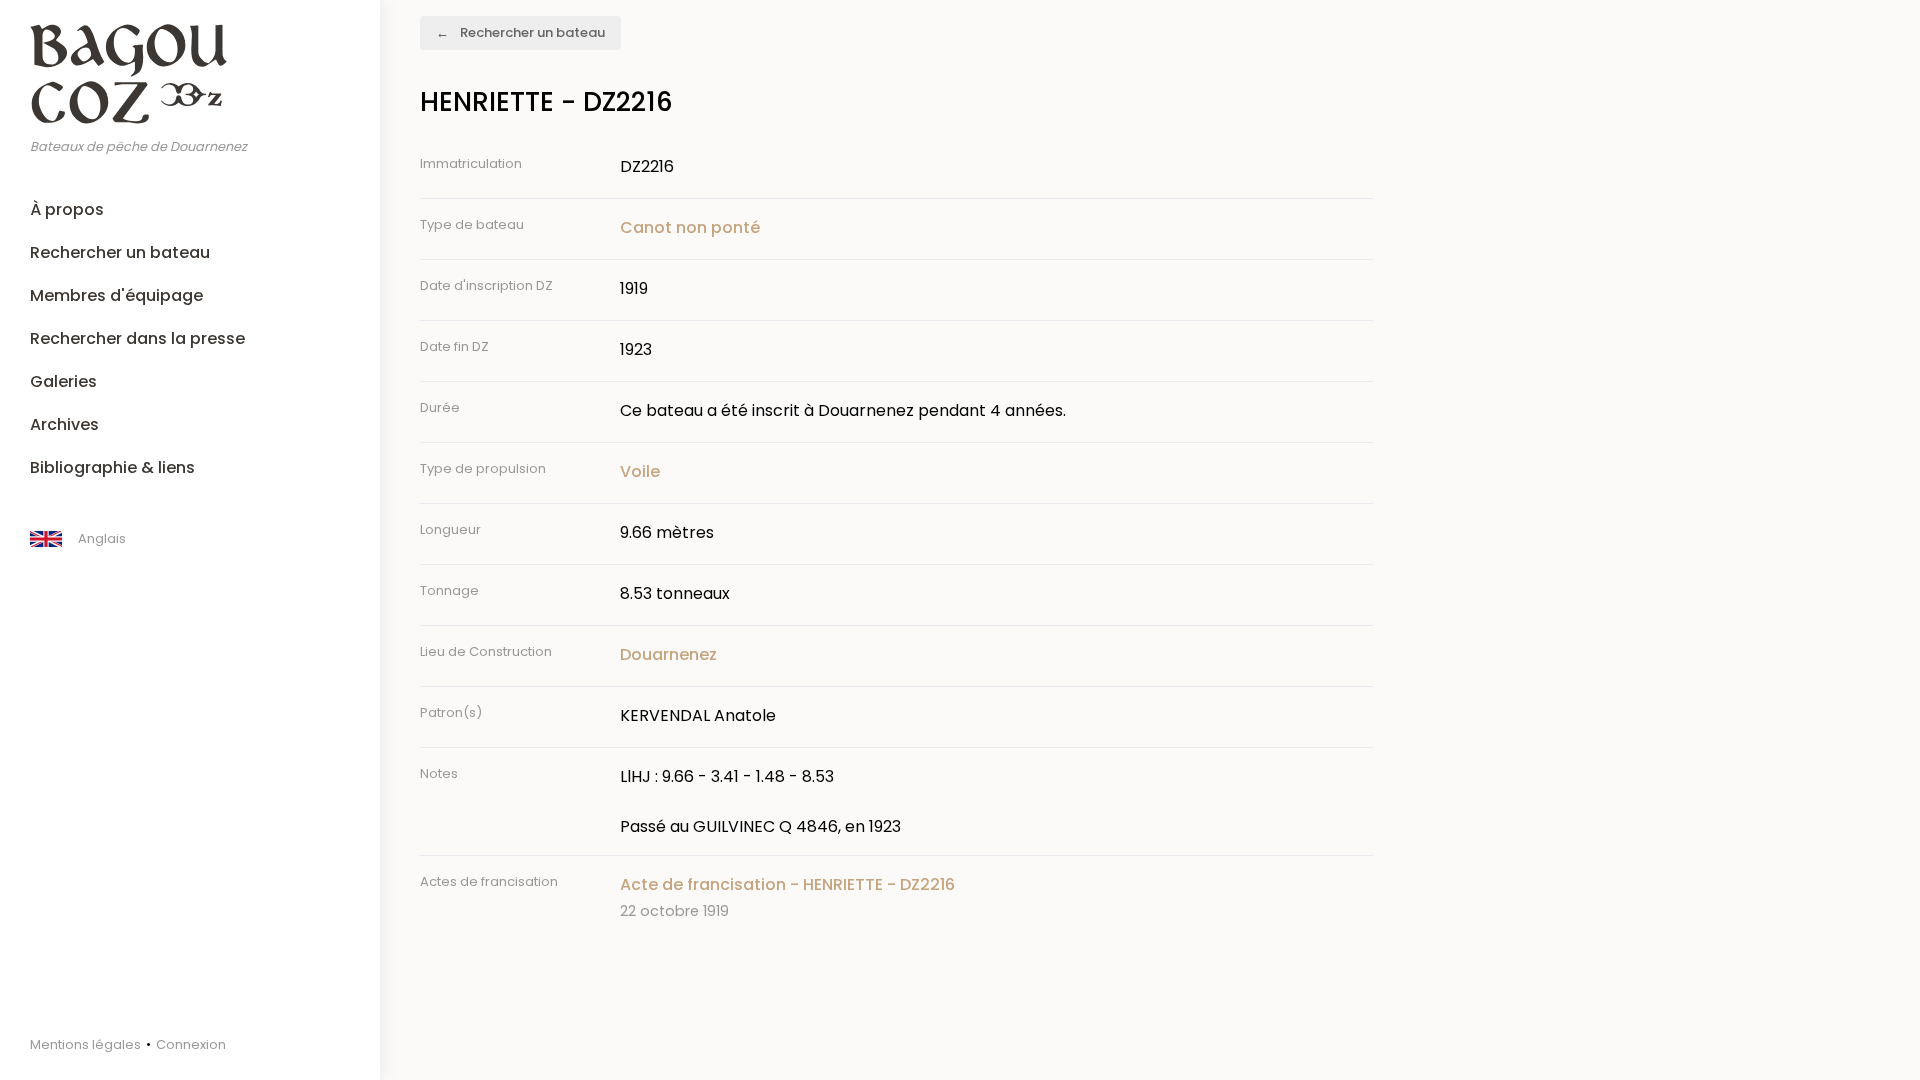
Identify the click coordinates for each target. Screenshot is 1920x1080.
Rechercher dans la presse (137, 338)
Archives (64, 424)
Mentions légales (85, 1044)
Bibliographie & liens (112, 467)
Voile (640, 471)
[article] (996, 897)
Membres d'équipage (116, 295)
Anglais (102, 538)
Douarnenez (668, 654)
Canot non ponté (690, 227)
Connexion (191, 1044)
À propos (67, 209)
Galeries (63, 381)
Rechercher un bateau (120, 252)
